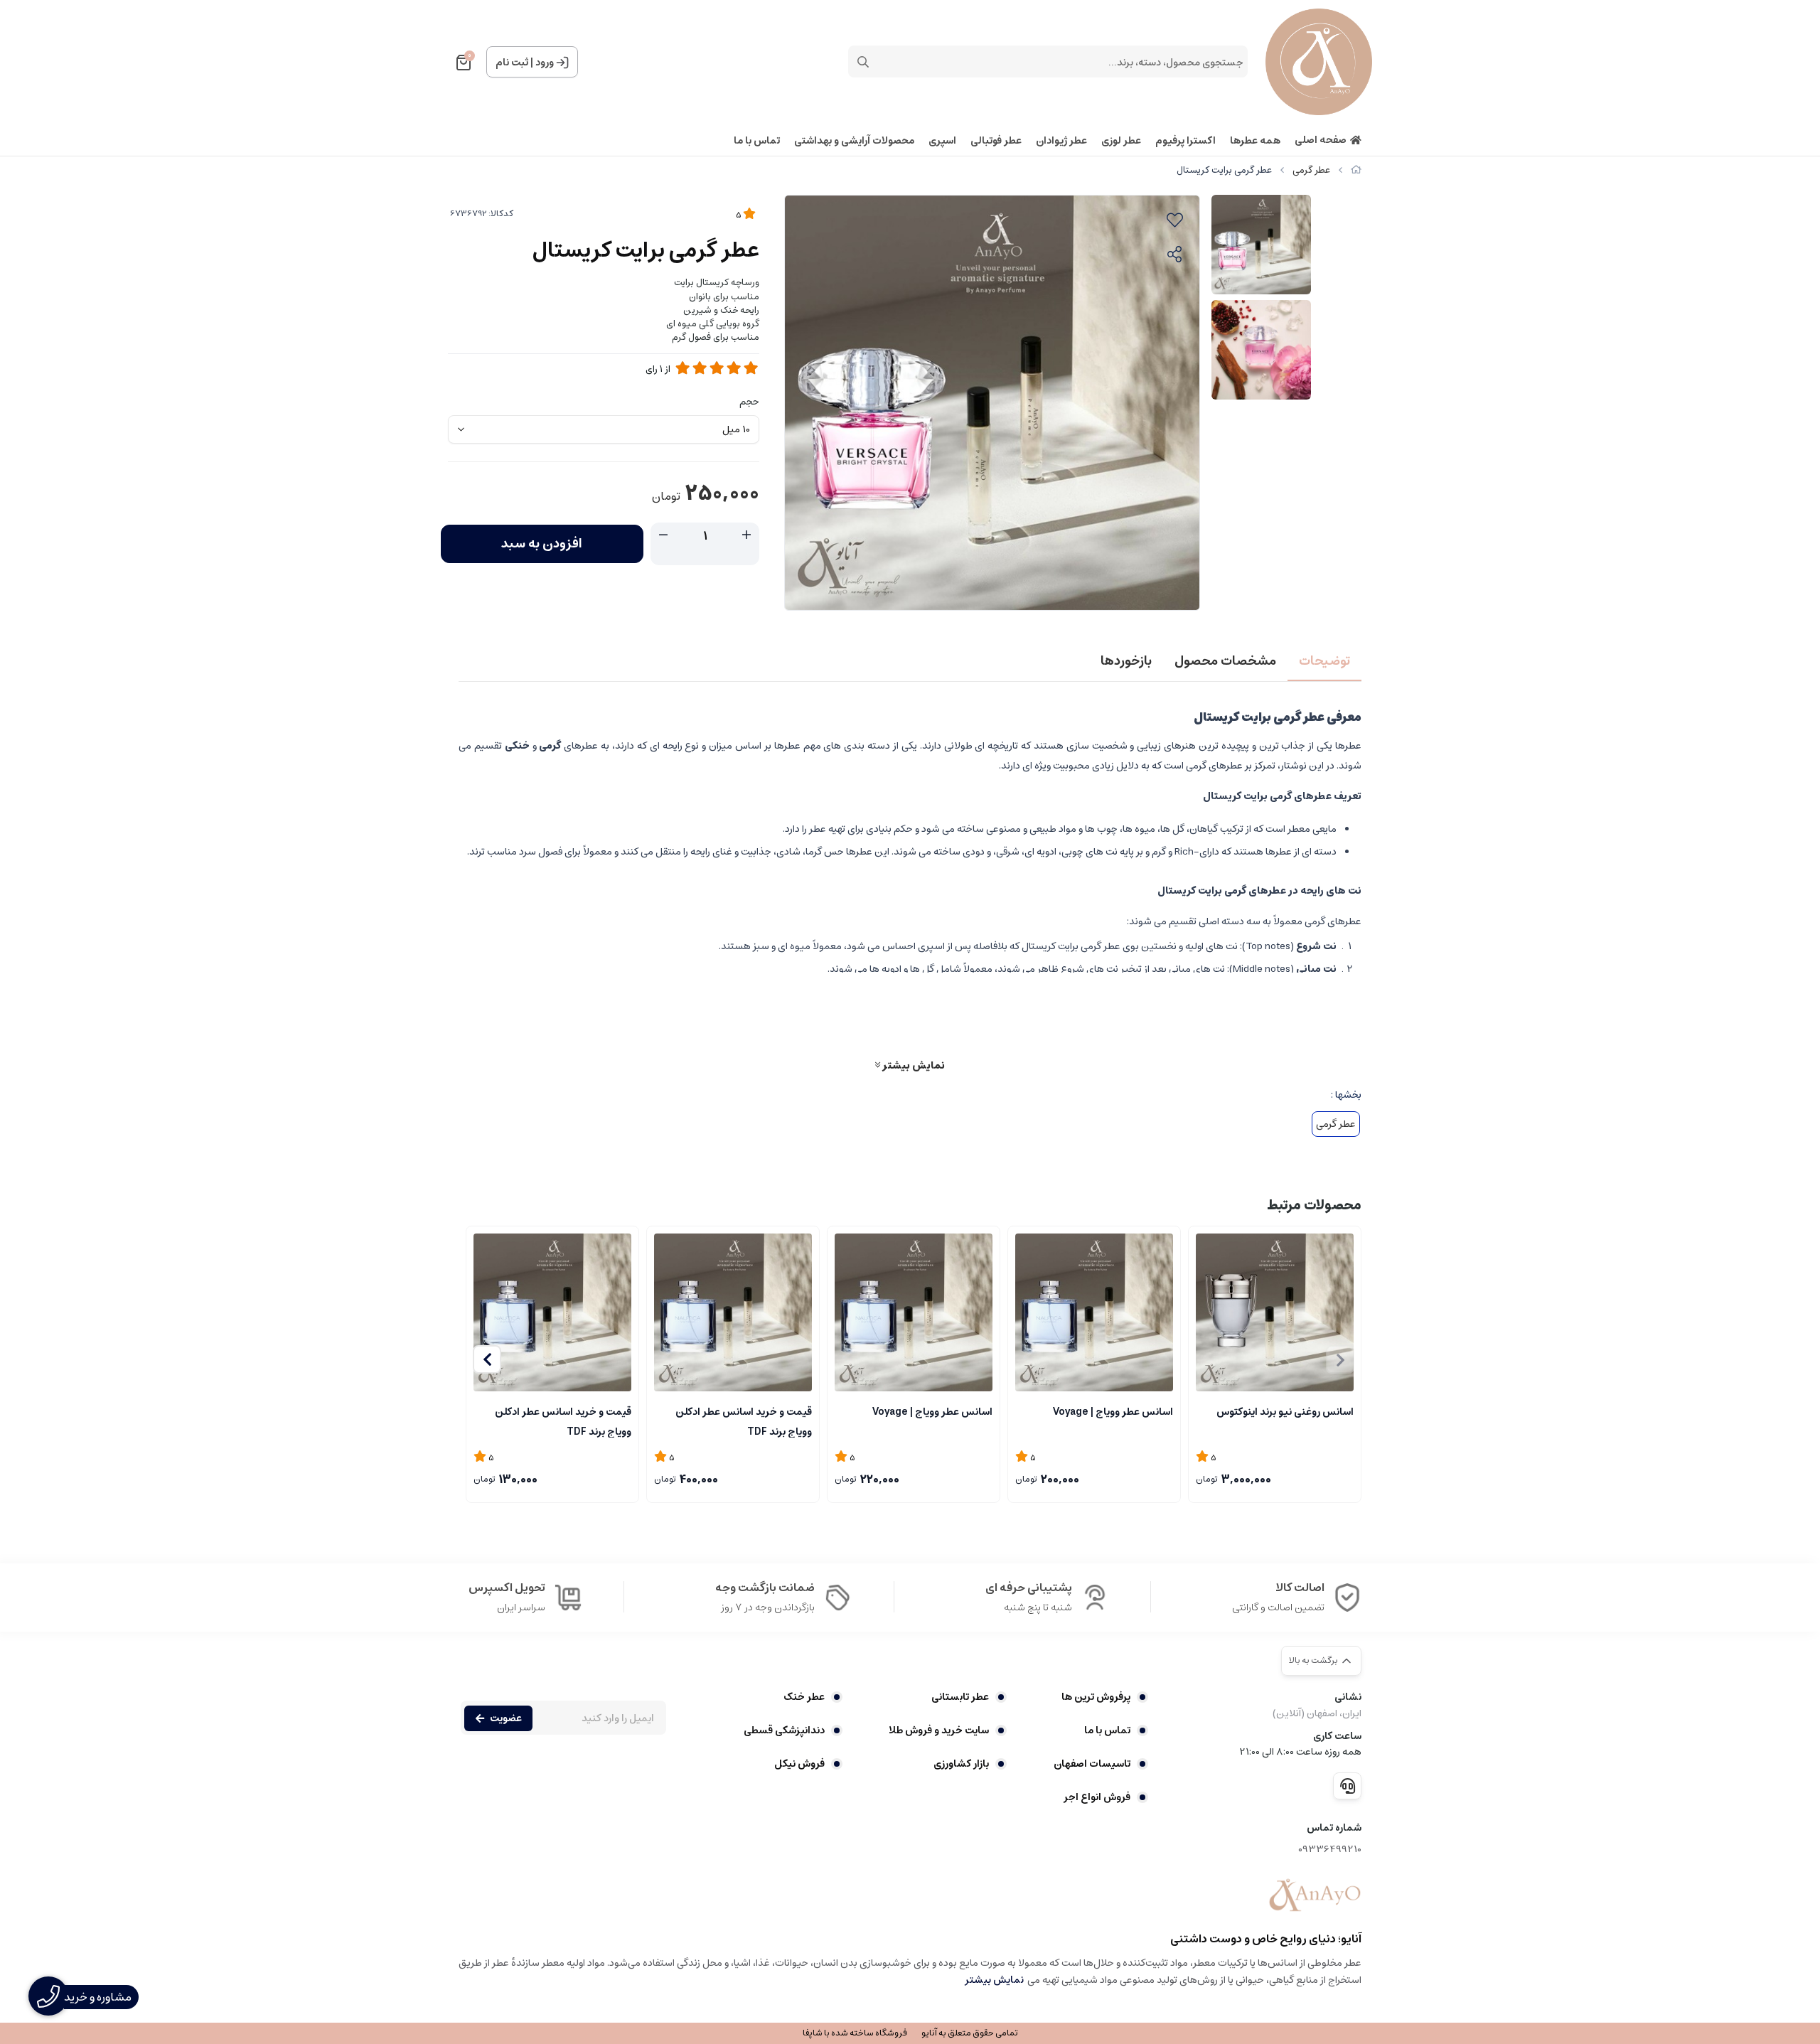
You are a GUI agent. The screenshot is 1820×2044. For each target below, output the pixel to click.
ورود (545, 63)
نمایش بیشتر (912, 1065)
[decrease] (663, 535)
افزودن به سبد (542, 544)
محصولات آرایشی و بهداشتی (854, 141)
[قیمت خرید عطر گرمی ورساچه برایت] (1315, 1895)
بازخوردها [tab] (1126, 661)
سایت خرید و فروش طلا (939, 1730)
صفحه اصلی (1321, 140)
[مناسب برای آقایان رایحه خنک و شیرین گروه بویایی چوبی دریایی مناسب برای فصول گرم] (1094, 1312)
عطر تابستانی (960, 1697)
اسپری (942, 141)
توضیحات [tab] (1324, 661)
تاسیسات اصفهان (1092, 1764)
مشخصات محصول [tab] (1225, 661)
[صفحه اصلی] (1356, 170)
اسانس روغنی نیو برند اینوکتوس (1285, 1412)
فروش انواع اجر (1097, 1797)
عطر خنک (804, 1697)
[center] (863, 62)
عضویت (506, 1718)
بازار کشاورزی (961, 1764)
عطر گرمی (1311, 170)
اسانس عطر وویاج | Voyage (1113, 1412)
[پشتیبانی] (1347, 1786)
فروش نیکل (799, 1764)
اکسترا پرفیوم (1185, 141)
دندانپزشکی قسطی (784, 1730)
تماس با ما (757, 141)
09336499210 (1330, 1850)
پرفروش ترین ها (1096, 1697)
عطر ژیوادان (1061, 141)
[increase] (746, 535)
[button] (487, 1359)
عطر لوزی (1121, 141)
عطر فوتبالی (996, 141)
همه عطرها (1255, 141)
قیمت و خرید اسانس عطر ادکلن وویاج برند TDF (744, 1420)
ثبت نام (512, 63)
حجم (749, 402)
